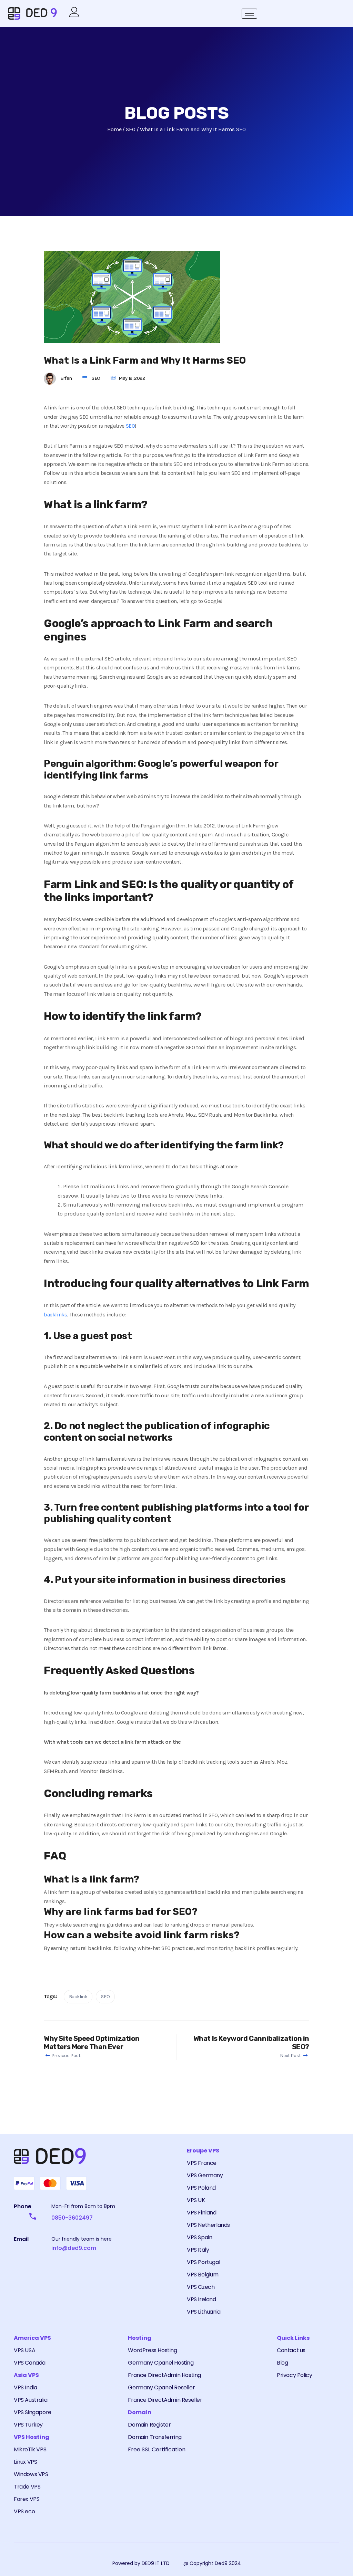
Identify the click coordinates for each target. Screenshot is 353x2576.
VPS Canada (30, 2363)
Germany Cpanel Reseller (161, 2387)
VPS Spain (199, 2237)
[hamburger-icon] (249, 14)
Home (114, 129)
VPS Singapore (33, 2412)
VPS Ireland (201, 2299)
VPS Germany (205, 2175)
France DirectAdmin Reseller (165, 2400)
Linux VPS (25, 2462)
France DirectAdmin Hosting (164, 2375)
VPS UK (196, 2200)
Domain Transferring (155, 2437)
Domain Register (149, 2425)
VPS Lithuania (204, 2312)
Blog (282, 2363)
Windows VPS (31, 2474)
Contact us (291, 2350)
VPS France (202, 2163)
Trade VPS (27, 2487)
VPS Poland (201, 2188)
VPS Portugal (203, 2262)
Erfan (66, 378)
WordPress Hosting (152, 2350)
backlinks (55, 1315)
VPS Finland (202, 2213)
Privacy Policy (294, 2375)
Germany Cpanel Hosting (161, 2363)
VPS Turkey (28, 2425)
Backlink (78, 1997)
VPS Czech (201, 2287)
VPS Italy (198, 2250)
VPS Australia (31, 2400)
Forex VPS (27, 2499)
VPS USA (24, 2350)
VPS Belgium (203, 2275)
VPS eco (24, 2511)
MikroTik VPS (30, 2449)
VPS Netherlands (208, 2225)
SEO (96, 378)
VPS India (25, 2387)
